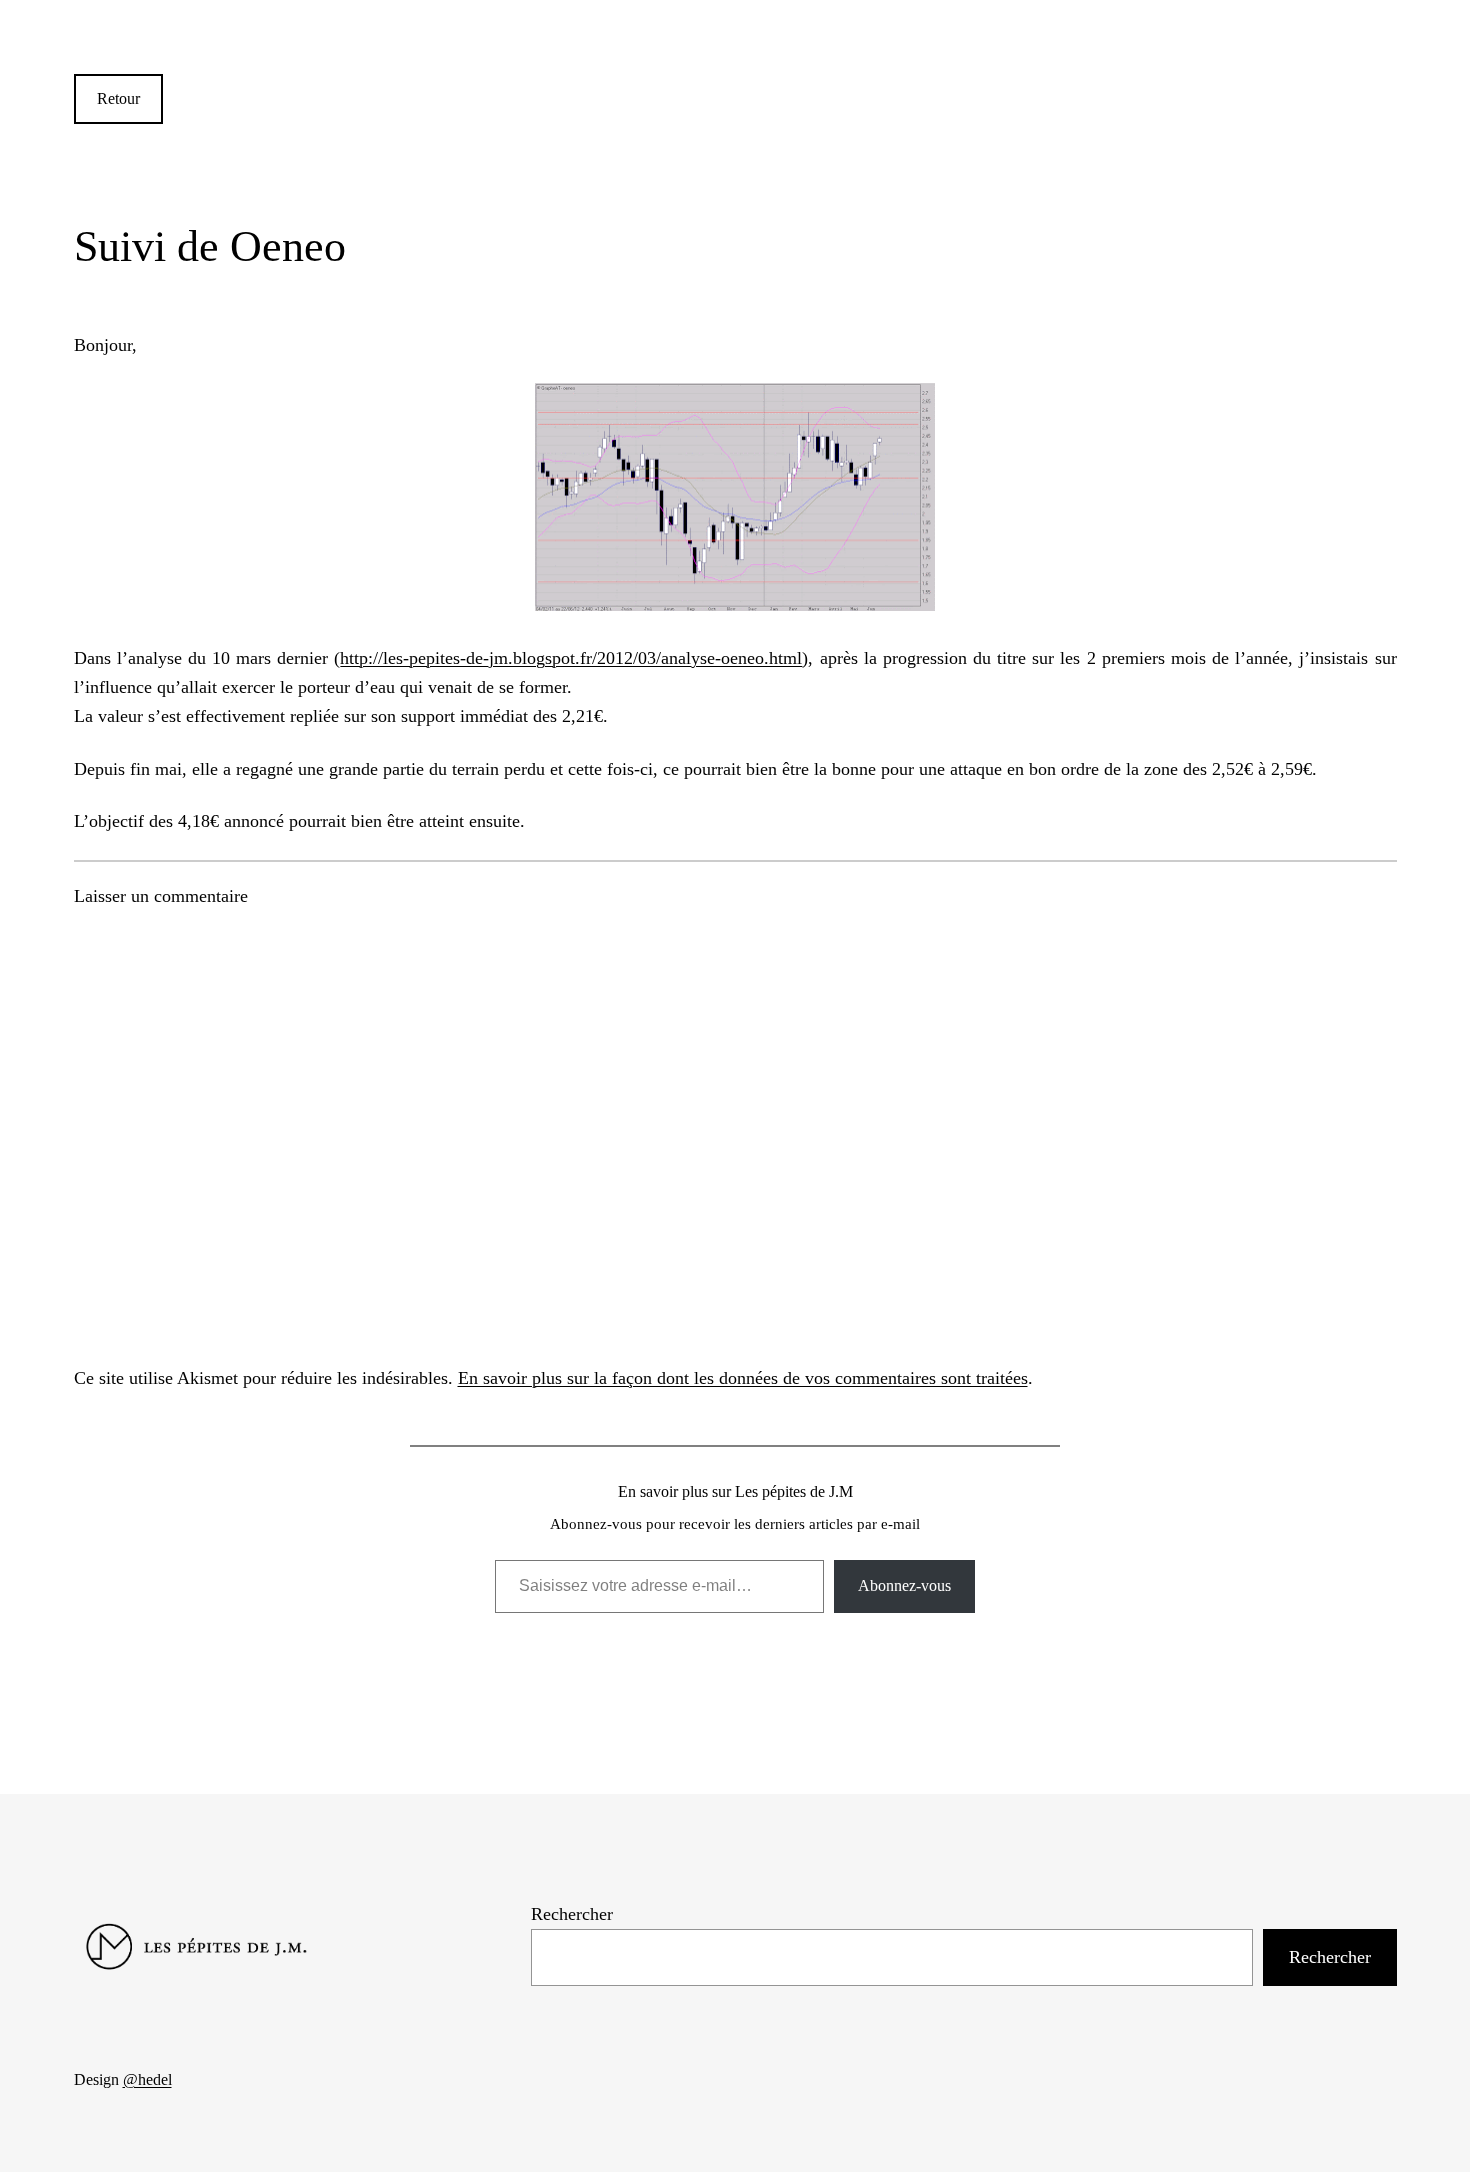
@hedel (147, 2079)
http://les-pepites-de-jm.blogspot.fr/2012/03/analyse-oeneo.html (571, 658)
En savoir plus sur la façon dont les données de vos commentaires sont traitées (743, 1378)
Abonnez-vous (904, 1585)
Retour (118, 98)
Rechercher (572, 1914)
